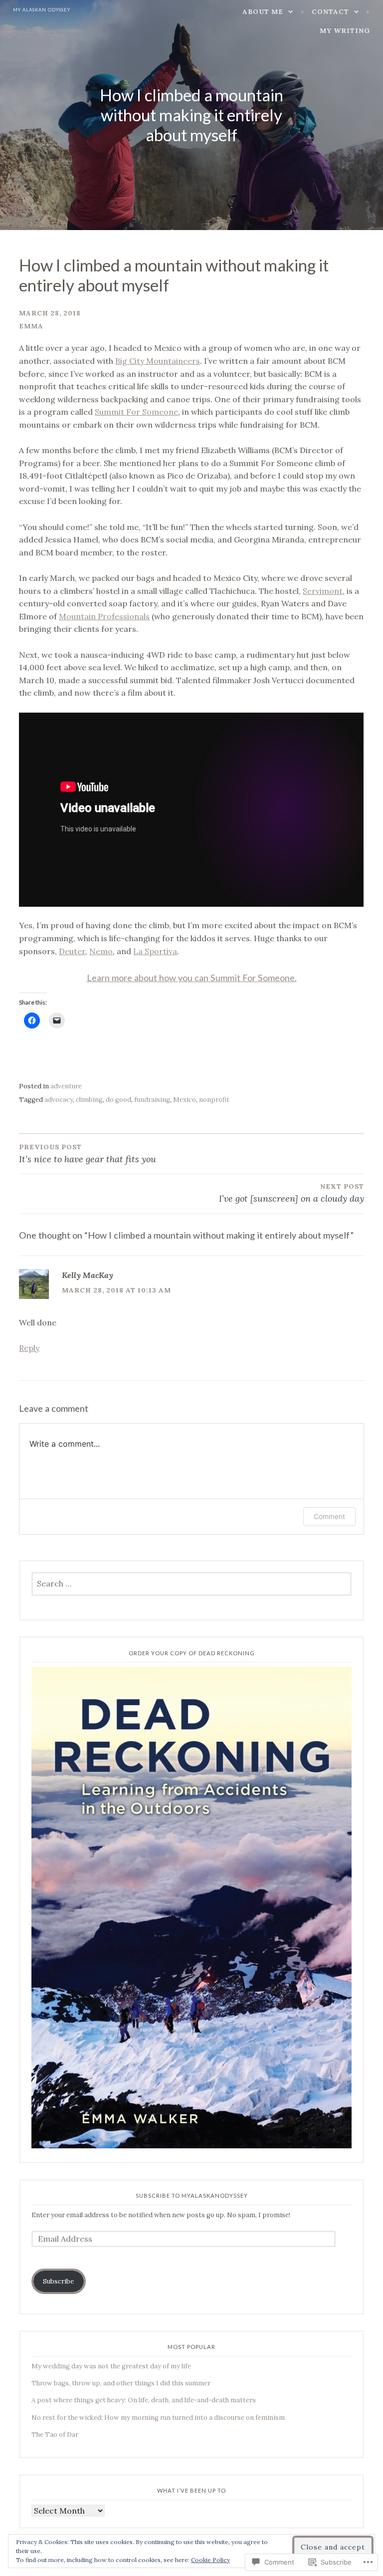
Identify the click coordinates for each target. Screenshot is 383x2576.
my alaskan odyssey (42, 10)
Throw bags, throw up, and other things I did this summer (121, 2383)
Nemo (101, 951)
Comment (329, 1516)
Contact (330, 12)
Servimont (323, 591)
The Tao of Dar (55, 2435)
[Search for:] (192, 1584)
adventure (66, 1086)
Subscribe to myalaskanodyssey (192, 2195)
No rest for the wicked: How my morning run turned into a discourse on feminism (158, 2418)
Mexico (185, 1100)
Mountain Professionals (104, 616)
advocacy (59, 1100)
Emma (31, 326)
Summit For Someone (136, 412)
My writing (345, 31)
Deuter (72, 951)
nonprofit (214, 1100)
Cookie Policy (210, 2560)
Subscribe (58, 2281)
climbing (89, 1100)
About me (263, 12)
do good (118, 1100)
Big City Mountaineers (158, 361)
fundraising (152, 1100)
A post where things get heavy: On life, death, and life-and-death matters (144, 2400)
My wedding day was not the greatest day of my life (111, 2366)
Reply (29, 1348)
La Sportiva (155, 951)
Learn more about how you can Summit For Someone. (192, 978)
